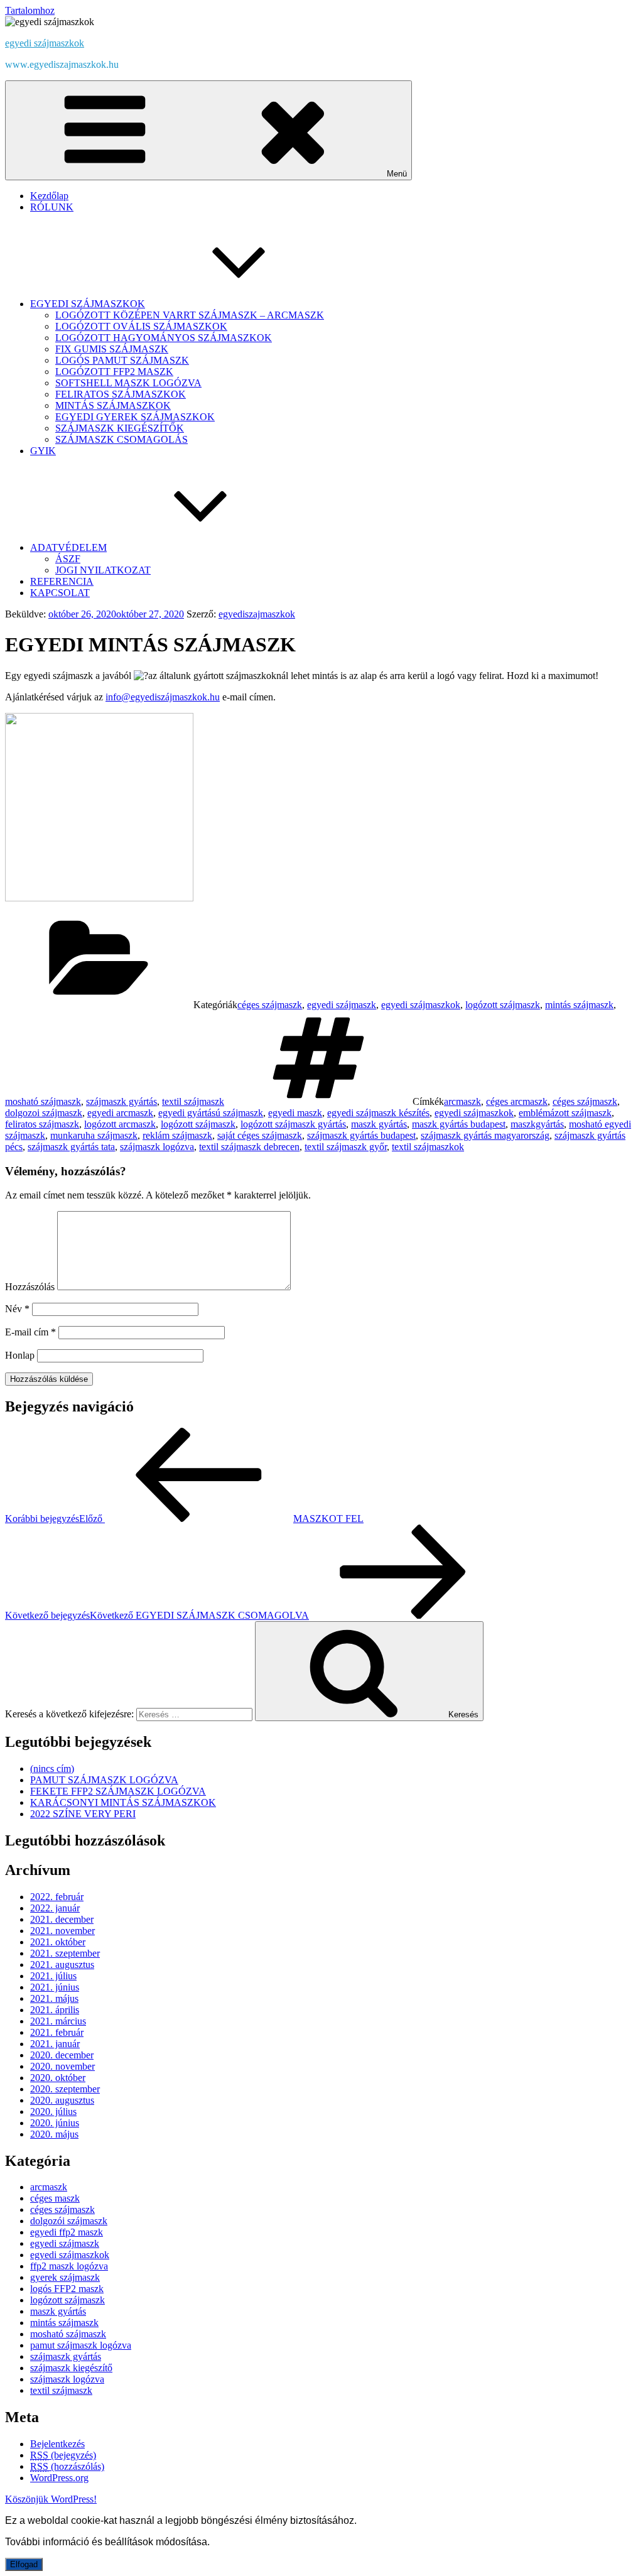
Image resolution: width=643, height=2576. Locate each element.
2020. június (55, 2123)
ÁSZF (68, 559)
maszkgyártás (537, 1124)
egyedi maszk (295, 1113)
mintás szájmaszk (579, 1005)
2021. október (58, 1942)
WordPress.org (59, 2478)
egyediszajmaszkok (257, 614)
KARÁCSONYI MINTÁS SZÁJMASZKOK (123, 1802)
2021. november (62, 1931)
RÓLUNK (52, 207)
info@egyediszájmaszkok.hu (163, 697)
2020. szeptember (65, 2089)
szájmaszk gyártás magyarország (485, 1135)
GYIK (43, 451)
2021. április (55, 2010)
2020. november (62, 2066)
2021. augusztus (62, 1965)
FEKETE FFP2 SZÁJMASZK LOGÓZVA (118, 1791)
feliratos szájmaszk (42, 1124)
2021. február (57, 2032)
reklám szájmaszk (177, 1135)
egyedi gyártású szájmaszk (211, 1113)
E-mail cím (30, 1332)
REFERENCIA (62, 581)
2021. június (55, 1987)
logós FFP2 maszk (67, 2289)
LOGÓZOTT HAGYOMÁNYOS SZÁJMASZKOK (164, 338)
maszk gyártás (379, 1124)
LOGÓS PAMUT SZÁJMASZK (122, 360)
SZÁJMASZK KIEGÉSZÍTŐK (120, 428)
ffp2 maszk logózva (69, 2266)
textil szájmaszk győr (346, 1147)
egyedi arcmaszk (120, 1113)
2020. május (54, 2134)
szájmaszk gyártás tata (71, 1147)
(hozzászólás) (67, 2466)
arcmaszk (462, 1101)
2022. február (57, 1897)
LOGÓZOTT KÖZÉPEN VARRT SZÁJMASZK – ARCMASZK (190, 315)
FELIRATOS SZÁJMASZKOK (121, 394)
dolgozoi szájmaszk (44, 1113)
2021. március (58, 2021)
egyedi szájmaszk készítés (378, 1113)
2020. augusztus (62, 2100)
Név (17, 1309)
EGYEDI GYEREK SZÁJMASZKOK (135, 417)
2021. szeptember (65, 1953)
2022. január (55, 1908)
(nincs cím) (52, 1769)
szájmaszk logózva (157, 1147)
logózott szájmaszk (503, 1005)
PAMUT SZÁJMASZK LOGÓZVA (104, 1780)
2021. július (53, 1976)
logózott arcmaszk (120, 1124)
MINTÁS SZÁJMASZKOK (113, 405)
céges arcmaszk (517, 1101)
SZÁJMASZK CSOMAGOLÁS (122, 439)
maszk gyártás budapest (459, 1124)
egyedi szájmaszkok (45, 43)
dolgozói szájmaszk (69, 2221)
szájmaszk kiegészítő (71, 2368)
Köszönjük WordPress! (51, 2499)
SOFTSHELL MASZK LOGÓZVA (128, 383)
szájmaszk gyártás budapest (361, 1135)
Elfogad (24, 2564)
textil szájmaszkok (428, 1147)
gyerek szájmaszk (65, 2277)
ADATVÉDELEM (68, 547)
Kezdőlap (49, 196)
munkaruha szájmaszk (94, 1135)
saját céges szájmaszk (260, 1135)
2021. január (55, 2044)
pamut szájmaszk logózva (81, 2345)
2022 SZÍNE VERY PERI (83, 1814)
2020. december (62, 2055)
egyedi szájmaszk (342, 1005)
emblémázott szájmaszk (565, 1113)
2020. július (53, 2111)
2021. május (54, 1998)
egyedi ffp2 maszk (67, 2232)
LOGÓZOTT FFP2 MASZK (114, 372)
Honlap (20, 1355)
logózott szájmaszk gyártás (293, 1124)
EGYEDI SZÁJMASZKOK (88, 304)
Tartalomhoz (30, 10)
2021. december (62, 1919)
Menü (397, 174)
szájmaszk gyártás (122, 1101)
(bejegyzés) (63, 2455)
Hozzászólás (30, 1287)
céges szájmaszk (270, 1005)
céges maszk (55, 2198)
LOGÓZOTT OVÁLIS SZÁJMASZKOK (141, 326)
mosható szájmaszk (43, 1101)
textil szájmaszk (193, 1101)
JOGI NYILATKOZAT (103, 570)
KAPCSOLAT (60, 593)
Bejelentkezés (57, 2444)
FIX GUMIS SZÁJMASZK (112, 349)
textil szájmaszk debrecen (249, 1147)
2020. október (58, 2078)
